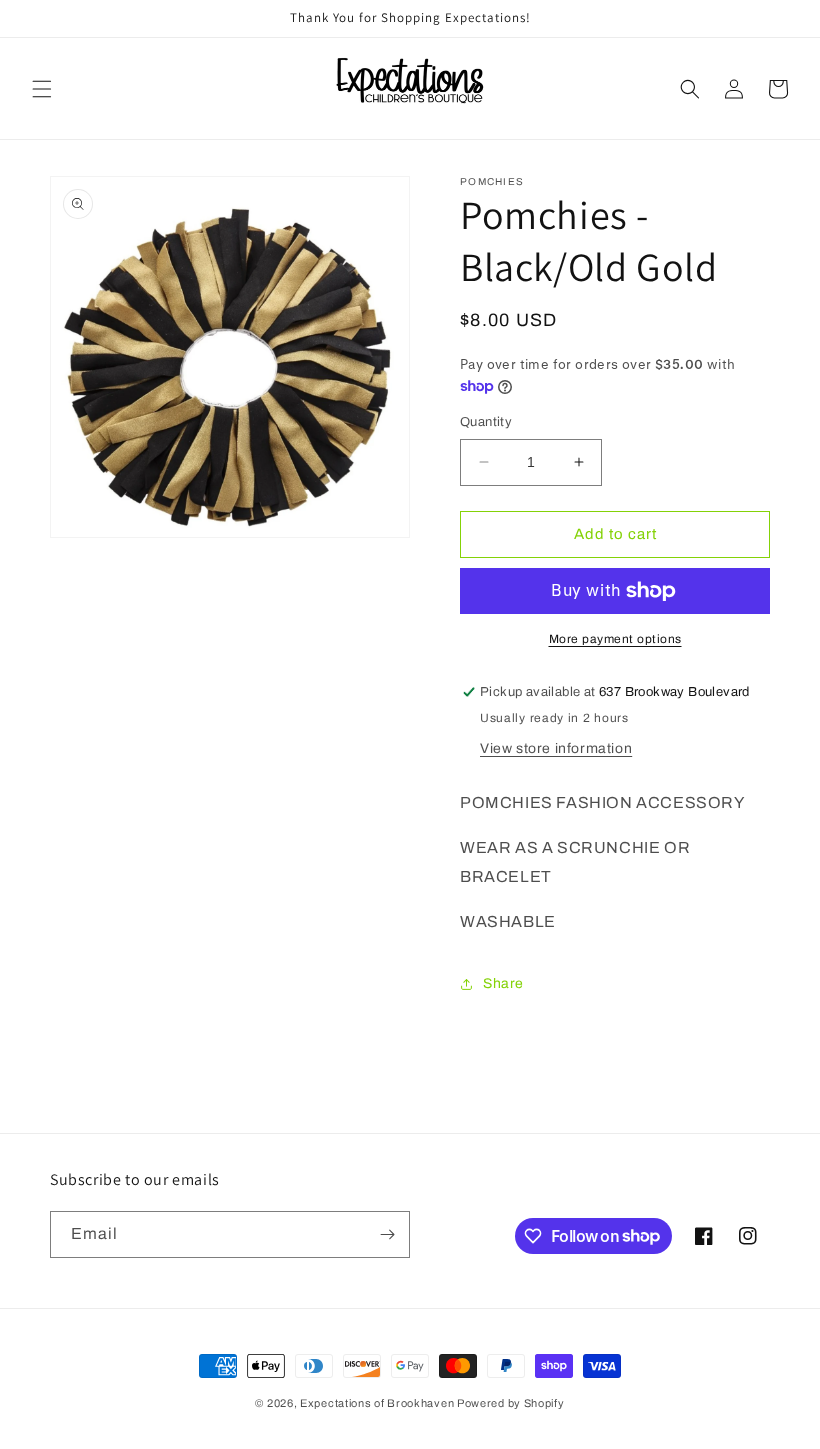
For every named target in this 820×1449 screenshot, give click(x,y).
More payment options (615, 639)
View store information (556, 748)
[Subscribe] (387, 1234)
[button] (42, 89)
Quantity (486, 422)
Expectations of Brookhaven (378, 1403)
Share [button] (503, 983)
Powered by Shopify (511, 1403)
